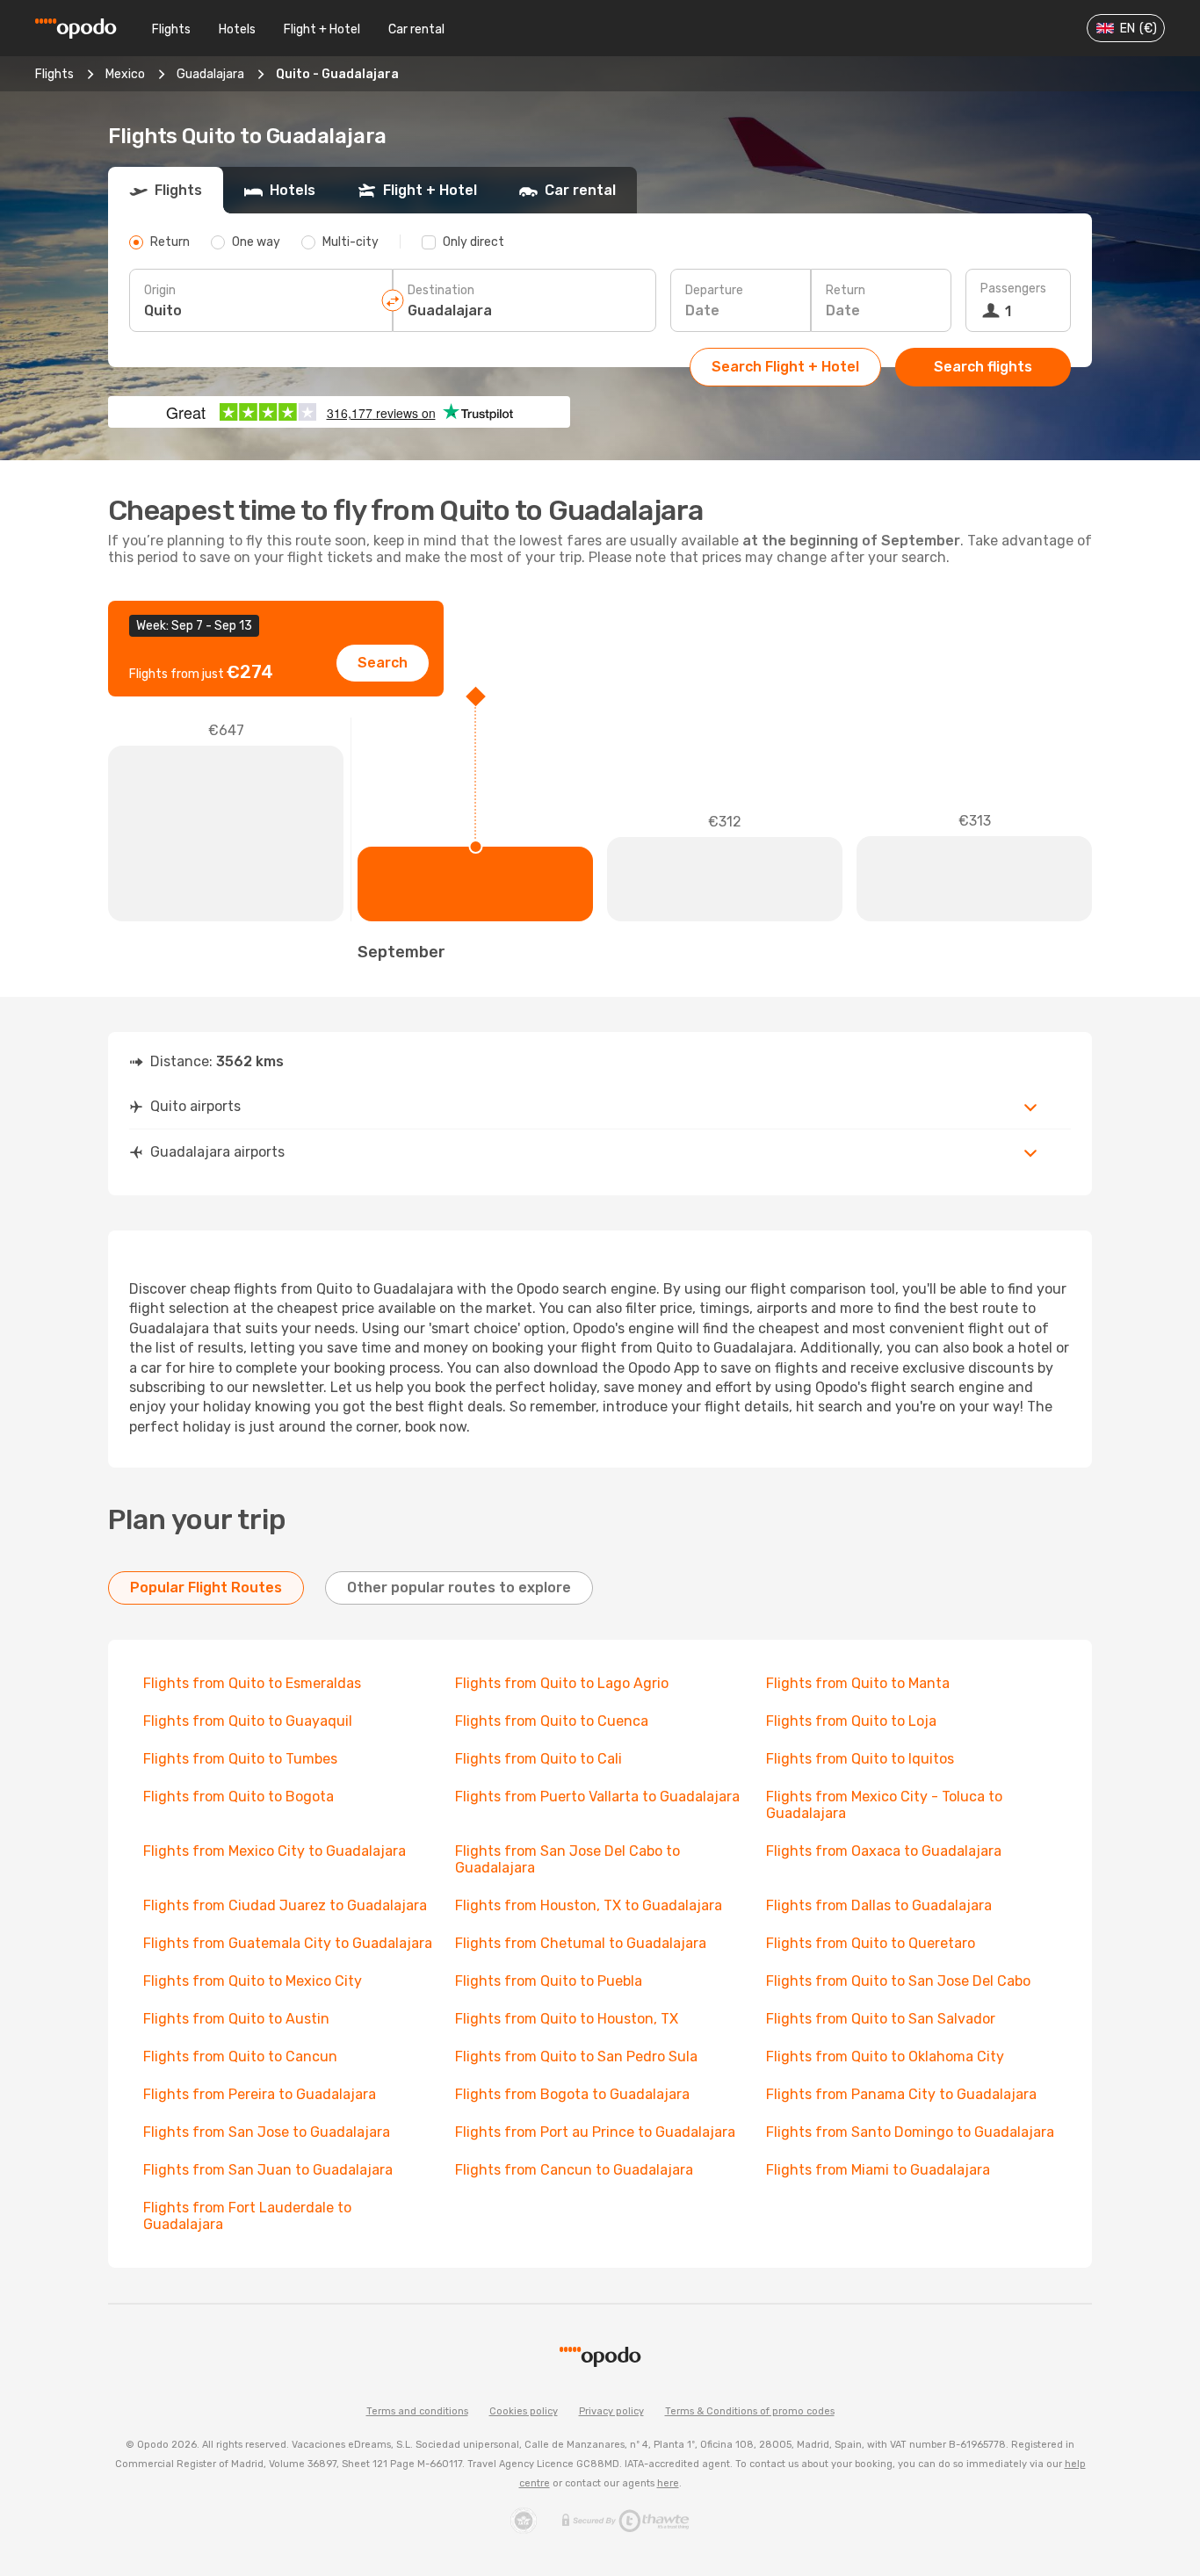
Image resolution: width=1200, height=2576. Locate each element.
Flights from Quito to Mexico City (253, 1981)
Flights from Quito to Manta (858, 1683)
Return (846, 290)
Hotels (237, 29)
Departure (714, 290)
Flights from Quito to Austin (236, 2019)
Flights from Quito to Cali (539, 1759)
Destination (441, 290)
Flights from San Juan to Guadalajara (268, 2170)
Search (383, 663)
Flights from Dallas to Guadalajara (879, 1905)
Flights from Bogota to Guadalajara (572, 2094)
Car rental (416, 29)
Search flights (983, 367)
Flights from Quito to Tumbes (240, 1759)
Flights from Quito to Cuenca (552, 1721)
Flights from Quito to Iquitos (860, 1759)
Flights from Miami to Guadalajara (878, 2170)
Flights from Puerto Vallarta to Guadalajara (597, 1797)
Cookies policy (524, 2411)
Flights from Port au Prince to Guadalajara (595, 2132)
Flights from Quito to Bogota (239, 1797)
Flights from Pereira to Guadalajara (260, 2094)
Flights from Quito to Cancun (240, 2056)
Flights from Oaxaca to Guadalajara (884, 1851)
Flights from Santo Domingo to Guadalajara (910, 2132)
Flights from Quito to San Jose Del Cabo (898, 1981)
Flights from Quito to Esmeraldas (252, 1683)
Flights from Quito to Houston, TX (567, 2019)
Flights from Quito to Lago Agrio (562, 1683)
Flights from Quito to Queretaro (871, 1943)
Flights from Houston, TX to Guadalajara (589, 1905)
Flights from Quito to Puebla (549, 1981)
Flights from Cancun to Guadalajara (574, 2170)
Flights (171, 29)
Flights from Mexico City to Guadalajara (275, 1851)
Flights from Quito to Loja (851, 1721)
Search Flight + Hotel (785, 367)
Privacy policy (611, 2411)
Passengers (1013, 289)
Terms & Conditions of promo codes (750, 2411)
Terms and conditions (417, 2411)
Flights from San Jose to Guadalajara (267, 2132)
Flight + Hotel (322, 29)
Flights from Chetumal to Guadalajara (581, 1943)
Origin (160, 290)
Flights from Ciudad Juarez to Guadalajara (285, 1905)
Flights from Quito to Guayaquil (248, 1721)
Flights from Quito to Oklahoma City (885, 2056)
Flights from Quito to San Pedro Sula (576, 2056)
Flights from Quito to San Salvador (881, 2019)
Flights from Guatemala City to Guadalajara (288, 1943)
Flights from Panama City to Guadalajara (901, 2094)
